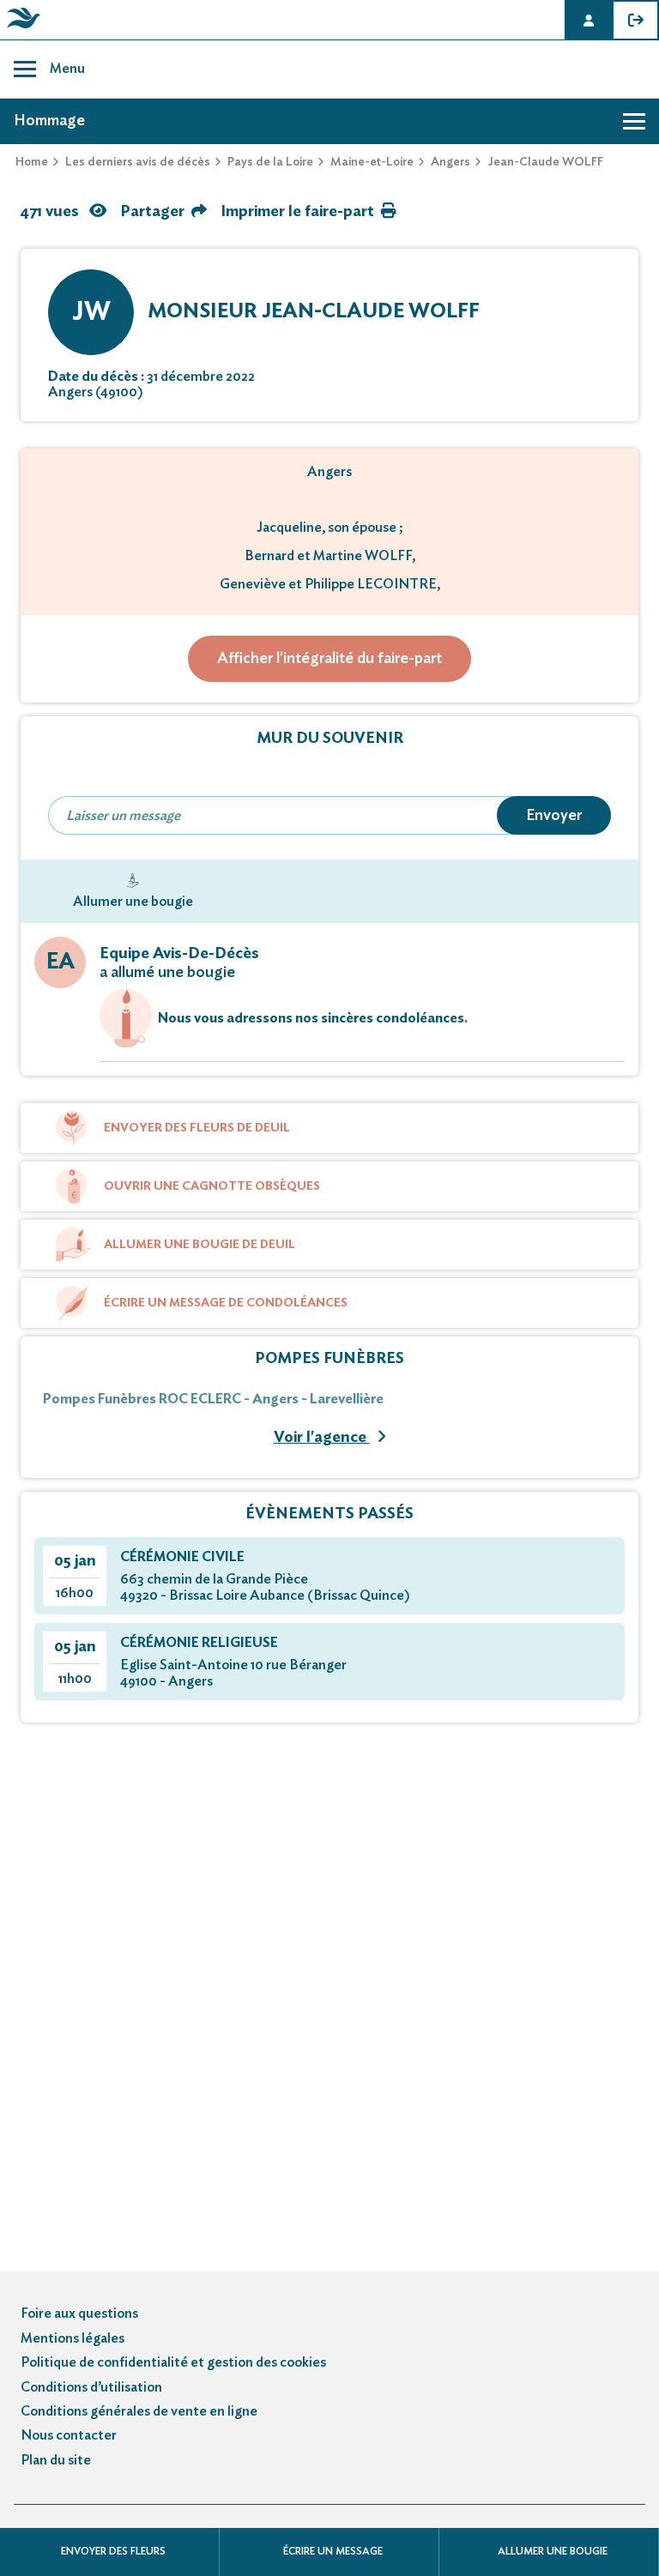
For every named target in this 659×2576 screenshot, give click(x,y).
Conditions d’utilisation (91, 2387)
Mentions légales (73, 2338)
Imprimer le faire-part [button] (297, 212)
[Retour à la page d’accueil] (21, 28)
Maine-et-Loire (372, 162)
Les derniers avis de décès (138, 162)
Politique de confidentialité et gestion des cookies (173, 2362)
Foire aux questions (79, 2314)
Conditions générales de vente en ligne (139, 2411)
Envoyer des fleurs (113, 2551)
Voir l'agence (322, 1438)
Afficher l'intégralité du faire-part (329, 659)
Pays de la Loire (270, 162)
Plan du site (56, 2460)
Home (32, 162)
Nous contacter (69, 2435)
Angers (450, 162)
